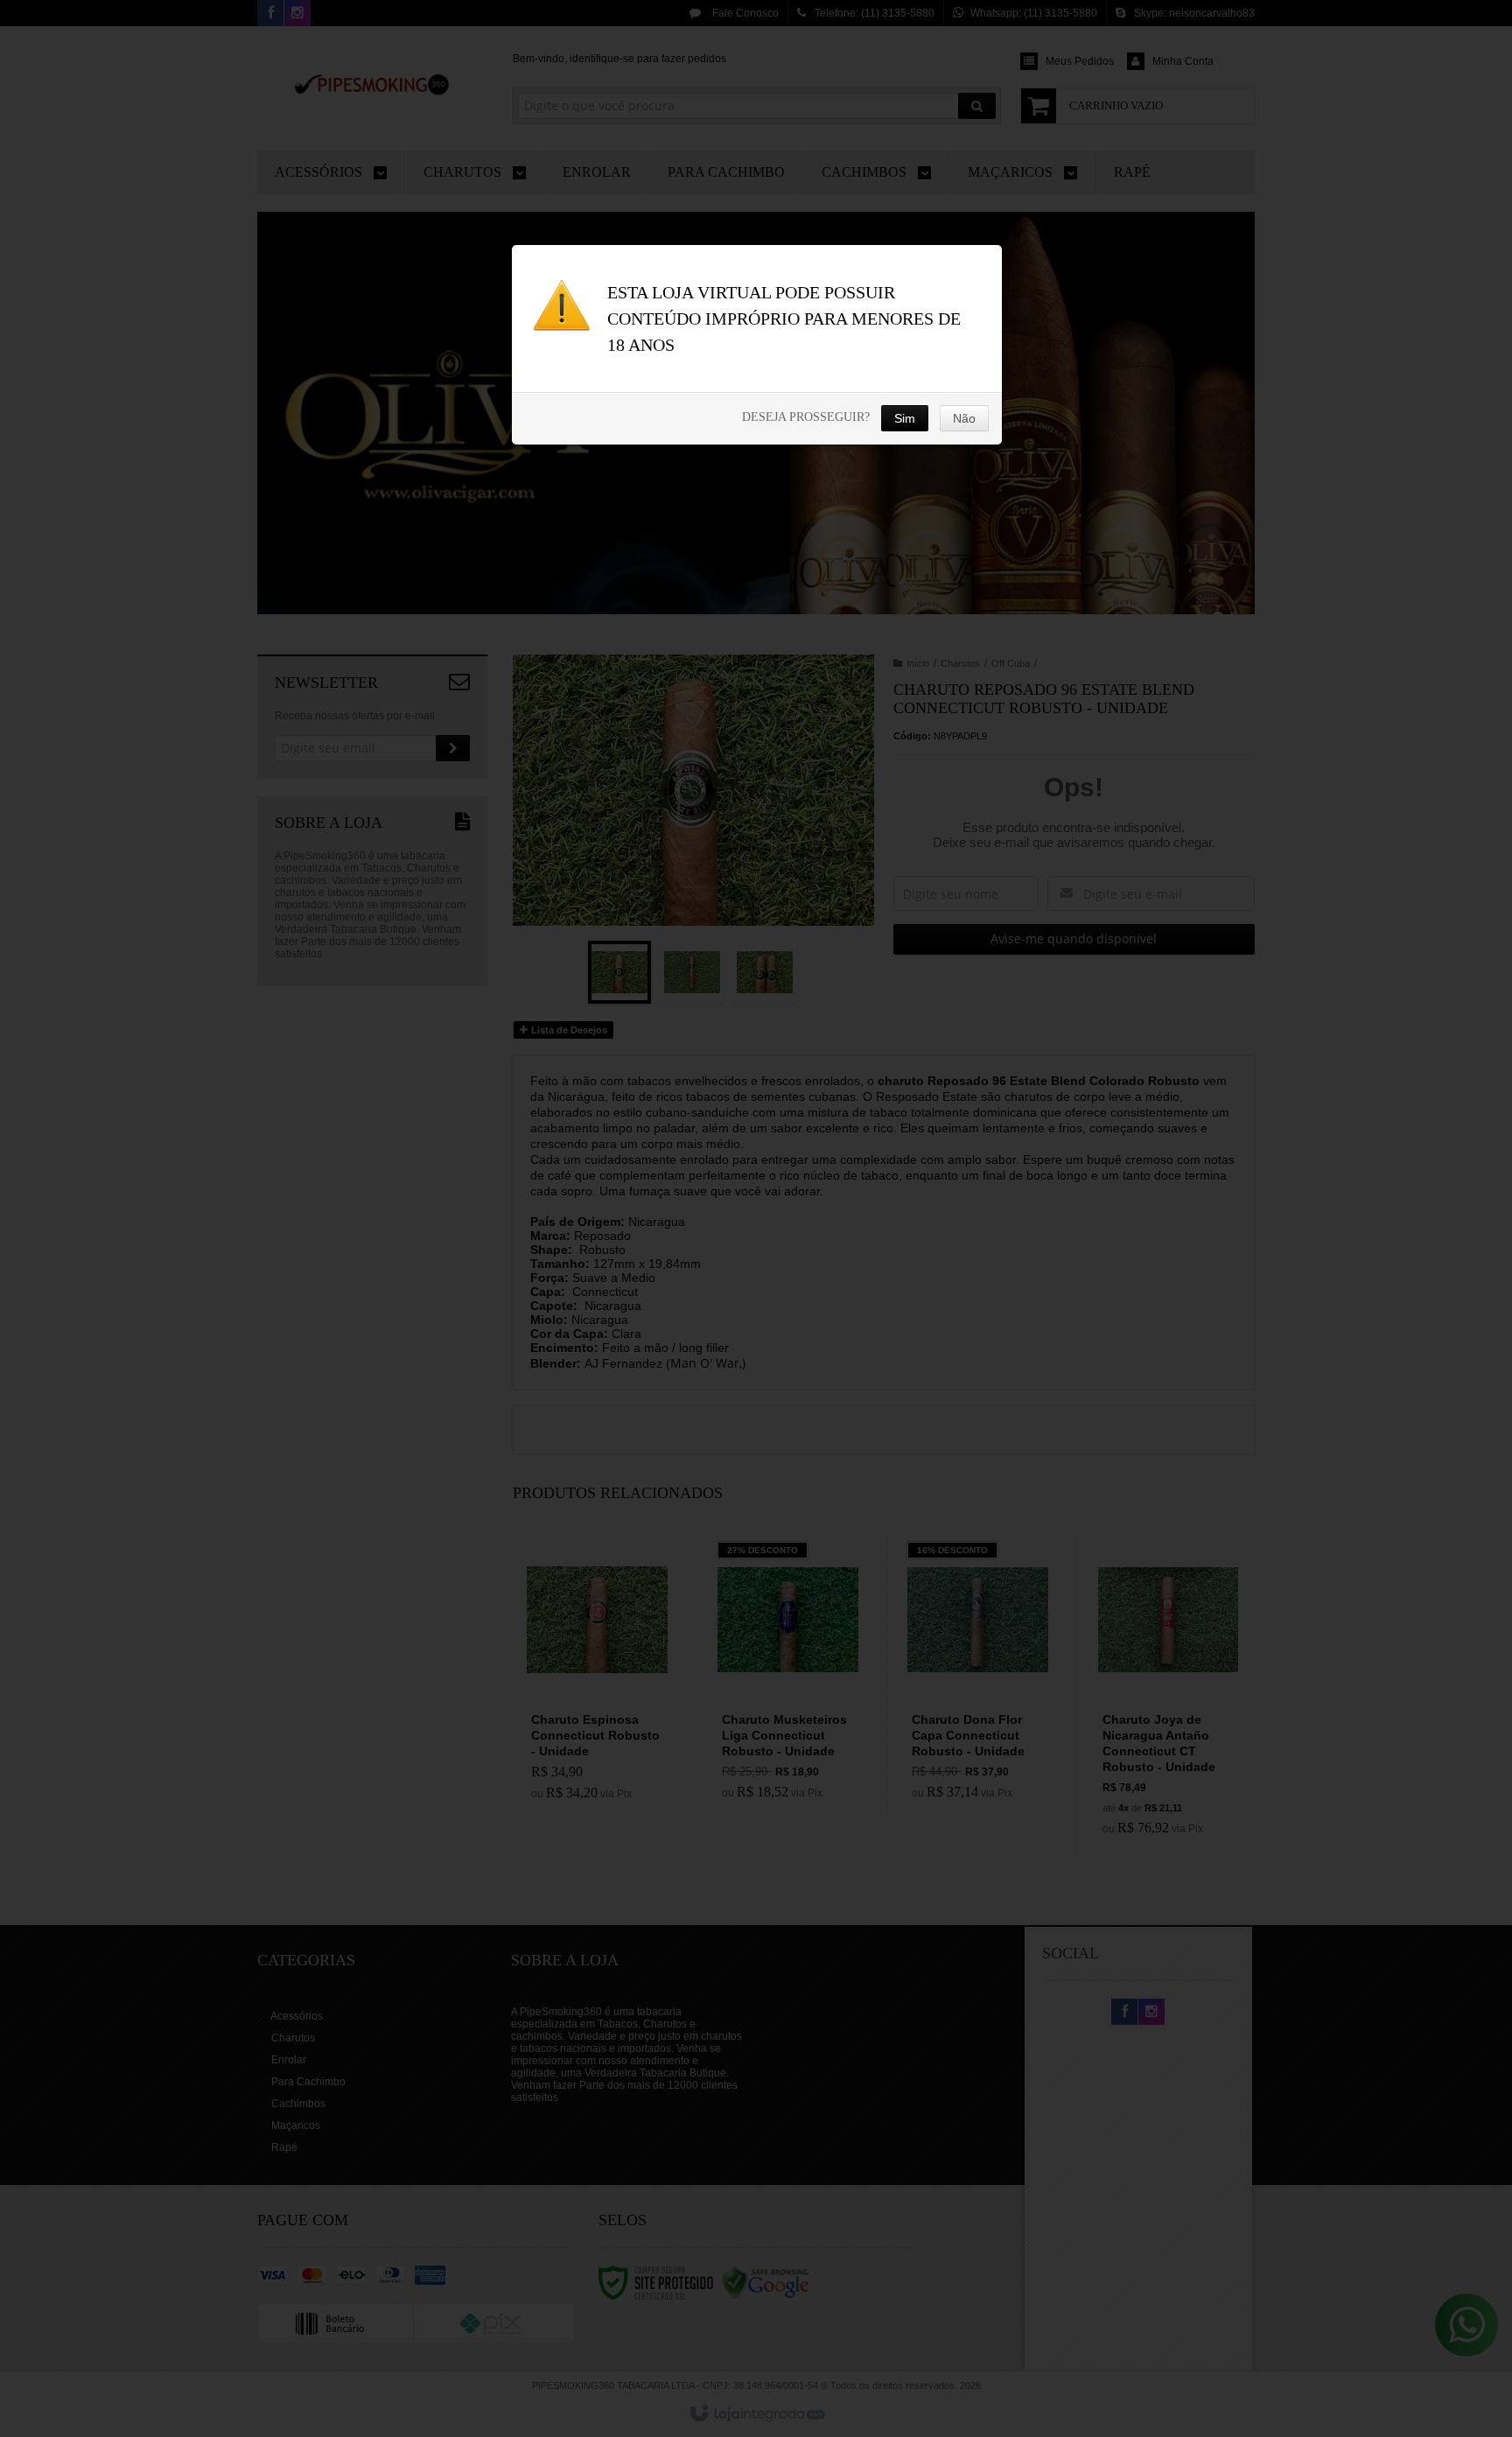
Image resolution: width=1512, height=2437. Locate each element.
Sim (905, 418)
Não (964, 418)
